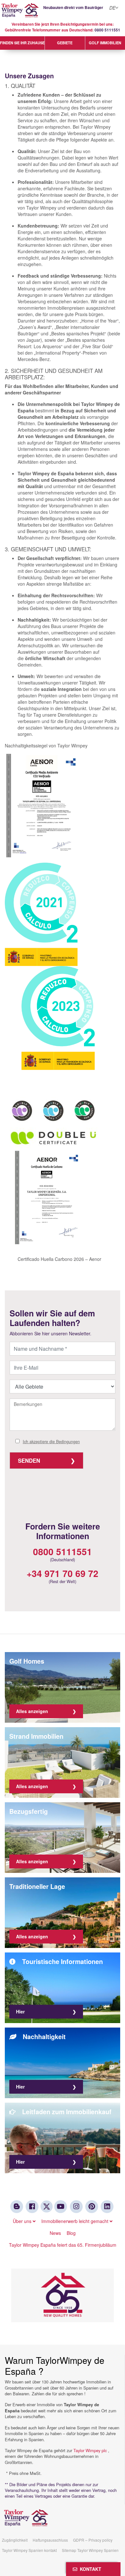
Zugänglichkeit (15, 2540)
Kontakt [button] (89, 2569)
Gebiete (65, 43)
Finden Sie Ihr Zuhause (22, 43)
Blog (71, 2233)
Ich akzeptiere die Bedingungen (51, 1442)
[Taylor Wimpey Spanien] (63, 10)
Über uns (23, 2221)
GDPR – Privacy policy (93, 2540)
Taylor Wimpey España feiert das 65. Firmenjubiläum (63, 2245)
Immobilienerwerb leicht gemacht (75, 2221)
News (55, 2233)
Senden (29, 1460)
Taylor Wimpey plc (90, 2450)
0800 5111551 (107, 30)
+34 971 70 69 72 (63, 1573)
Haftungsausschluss (50, 2540)
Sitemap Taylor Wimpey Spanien (90, 2550)
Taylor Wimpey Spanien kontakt (29, 2550)
